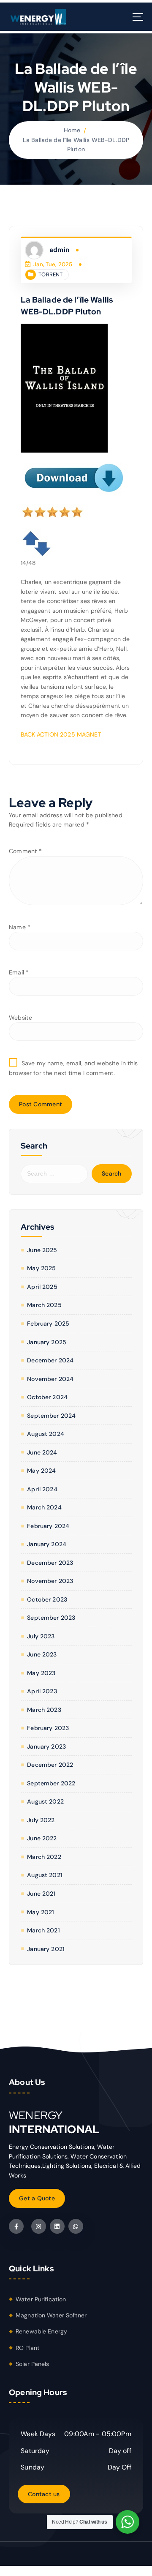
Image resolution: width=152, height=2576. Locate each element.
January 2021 (46, 1949)
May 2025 (41, 1268)
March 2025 (44, 1305)
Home (72, 130)
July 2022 (41, 1820)
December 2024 (50, 1360)
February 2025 (48, 1323)
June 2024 (42, 1452)
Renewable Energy (41, 2331)
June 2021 (41, 1894)
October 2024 (47, 1397)
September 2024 (51, 1416)
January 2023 (46, 1746)
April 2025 (42, 1287)
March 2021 (43, 1930)
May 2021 (41, 1912)
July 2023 (41, 1636)
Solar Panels (33, 2364)
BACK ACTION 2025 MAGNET (61, 734)
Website (20, 1018)
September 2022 (51, 1783)
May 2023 (41, 1673)
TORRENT (50, 274)
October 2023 (47, 1599)
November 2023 (50, 1581)
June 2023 (42, 1654)
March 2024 (44, 1507)
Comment (25, 851)
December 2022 (50, 1765)
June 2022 (42, 1838)
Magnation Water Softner (51, 2315)
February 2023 (48, 1728)
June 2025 (42, 1250)
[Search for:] (54, 1174)
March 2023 (44, 1710)
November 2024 (50, 1379)
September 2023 (51, 1618)
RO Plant (28, 2348)
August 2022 (45, 1801)
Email (19, 972)
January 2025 (47, 1342)
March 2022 (44, 1857)
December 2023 (50, 1563)
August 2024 (46, 1434)
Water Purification (41, 2299)
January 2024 (47, 1544)
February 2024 (48, 1526)
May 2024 (41, 1471)
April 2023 (42, 1691)
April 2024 (42, 1489)
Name (20, 927)
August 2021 (45, 1875)
